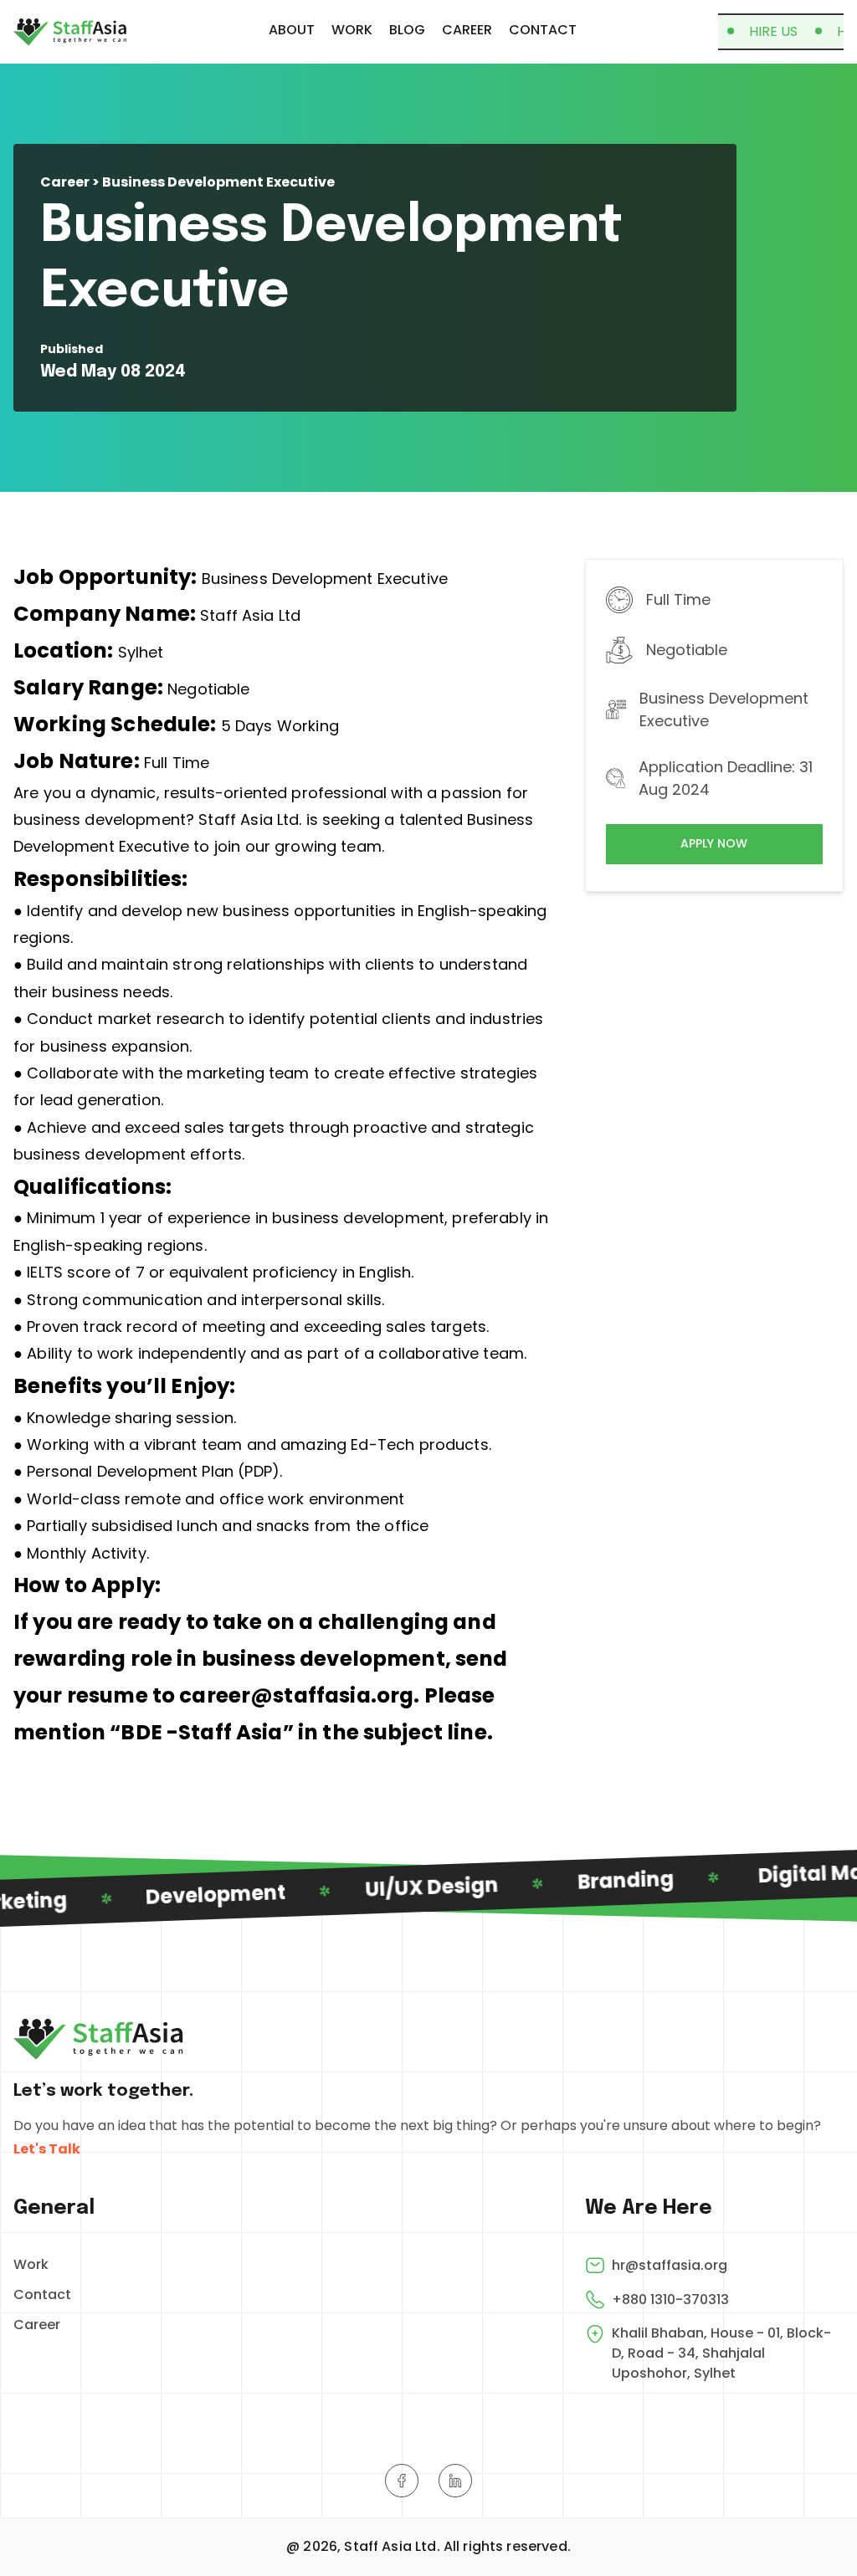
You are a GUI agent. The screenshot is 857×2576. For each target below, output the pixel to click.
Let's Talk (47, 2149)
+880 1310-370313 (670, 2299)
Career (37, 2325)
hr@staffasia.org (670, 2265)
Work (31, 2264)
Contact (42, 2294)
